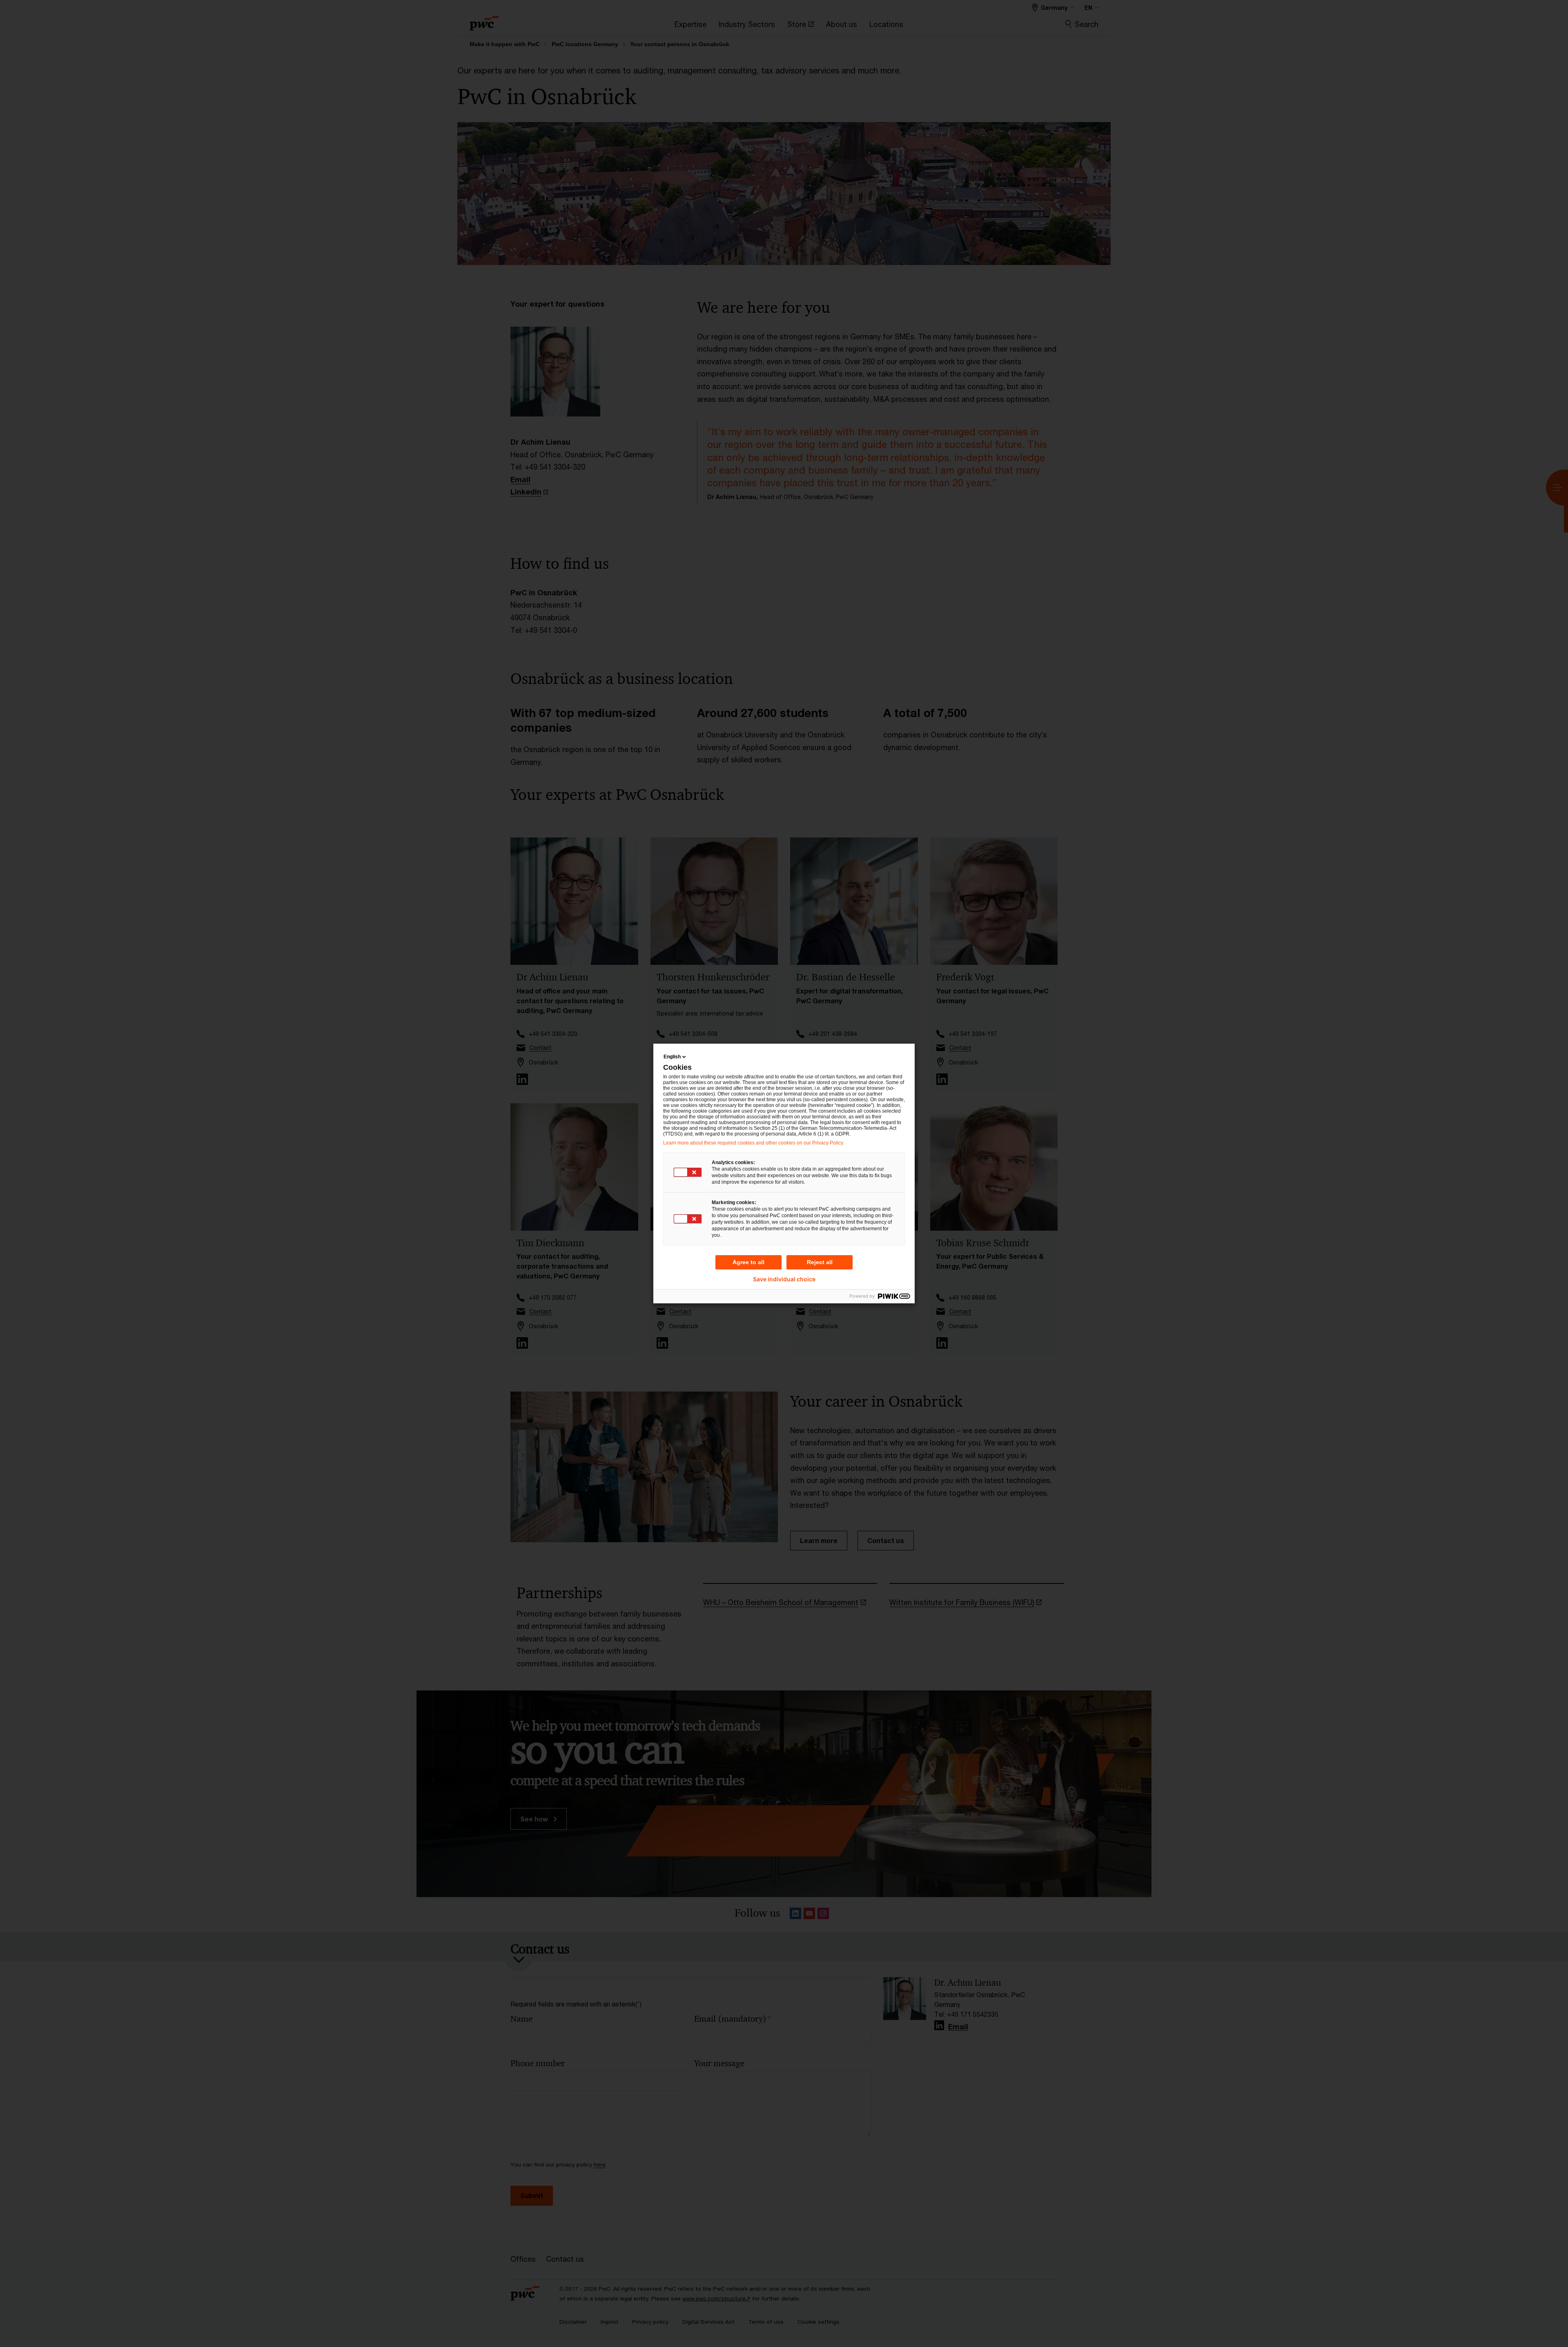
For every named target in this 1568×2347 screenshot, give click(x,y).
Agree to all (748, 1262)
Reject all (820, 1262)
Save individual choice (784, 1279)
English (672, 1057)
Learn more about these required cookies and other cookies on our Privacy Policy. (754, 1143)
